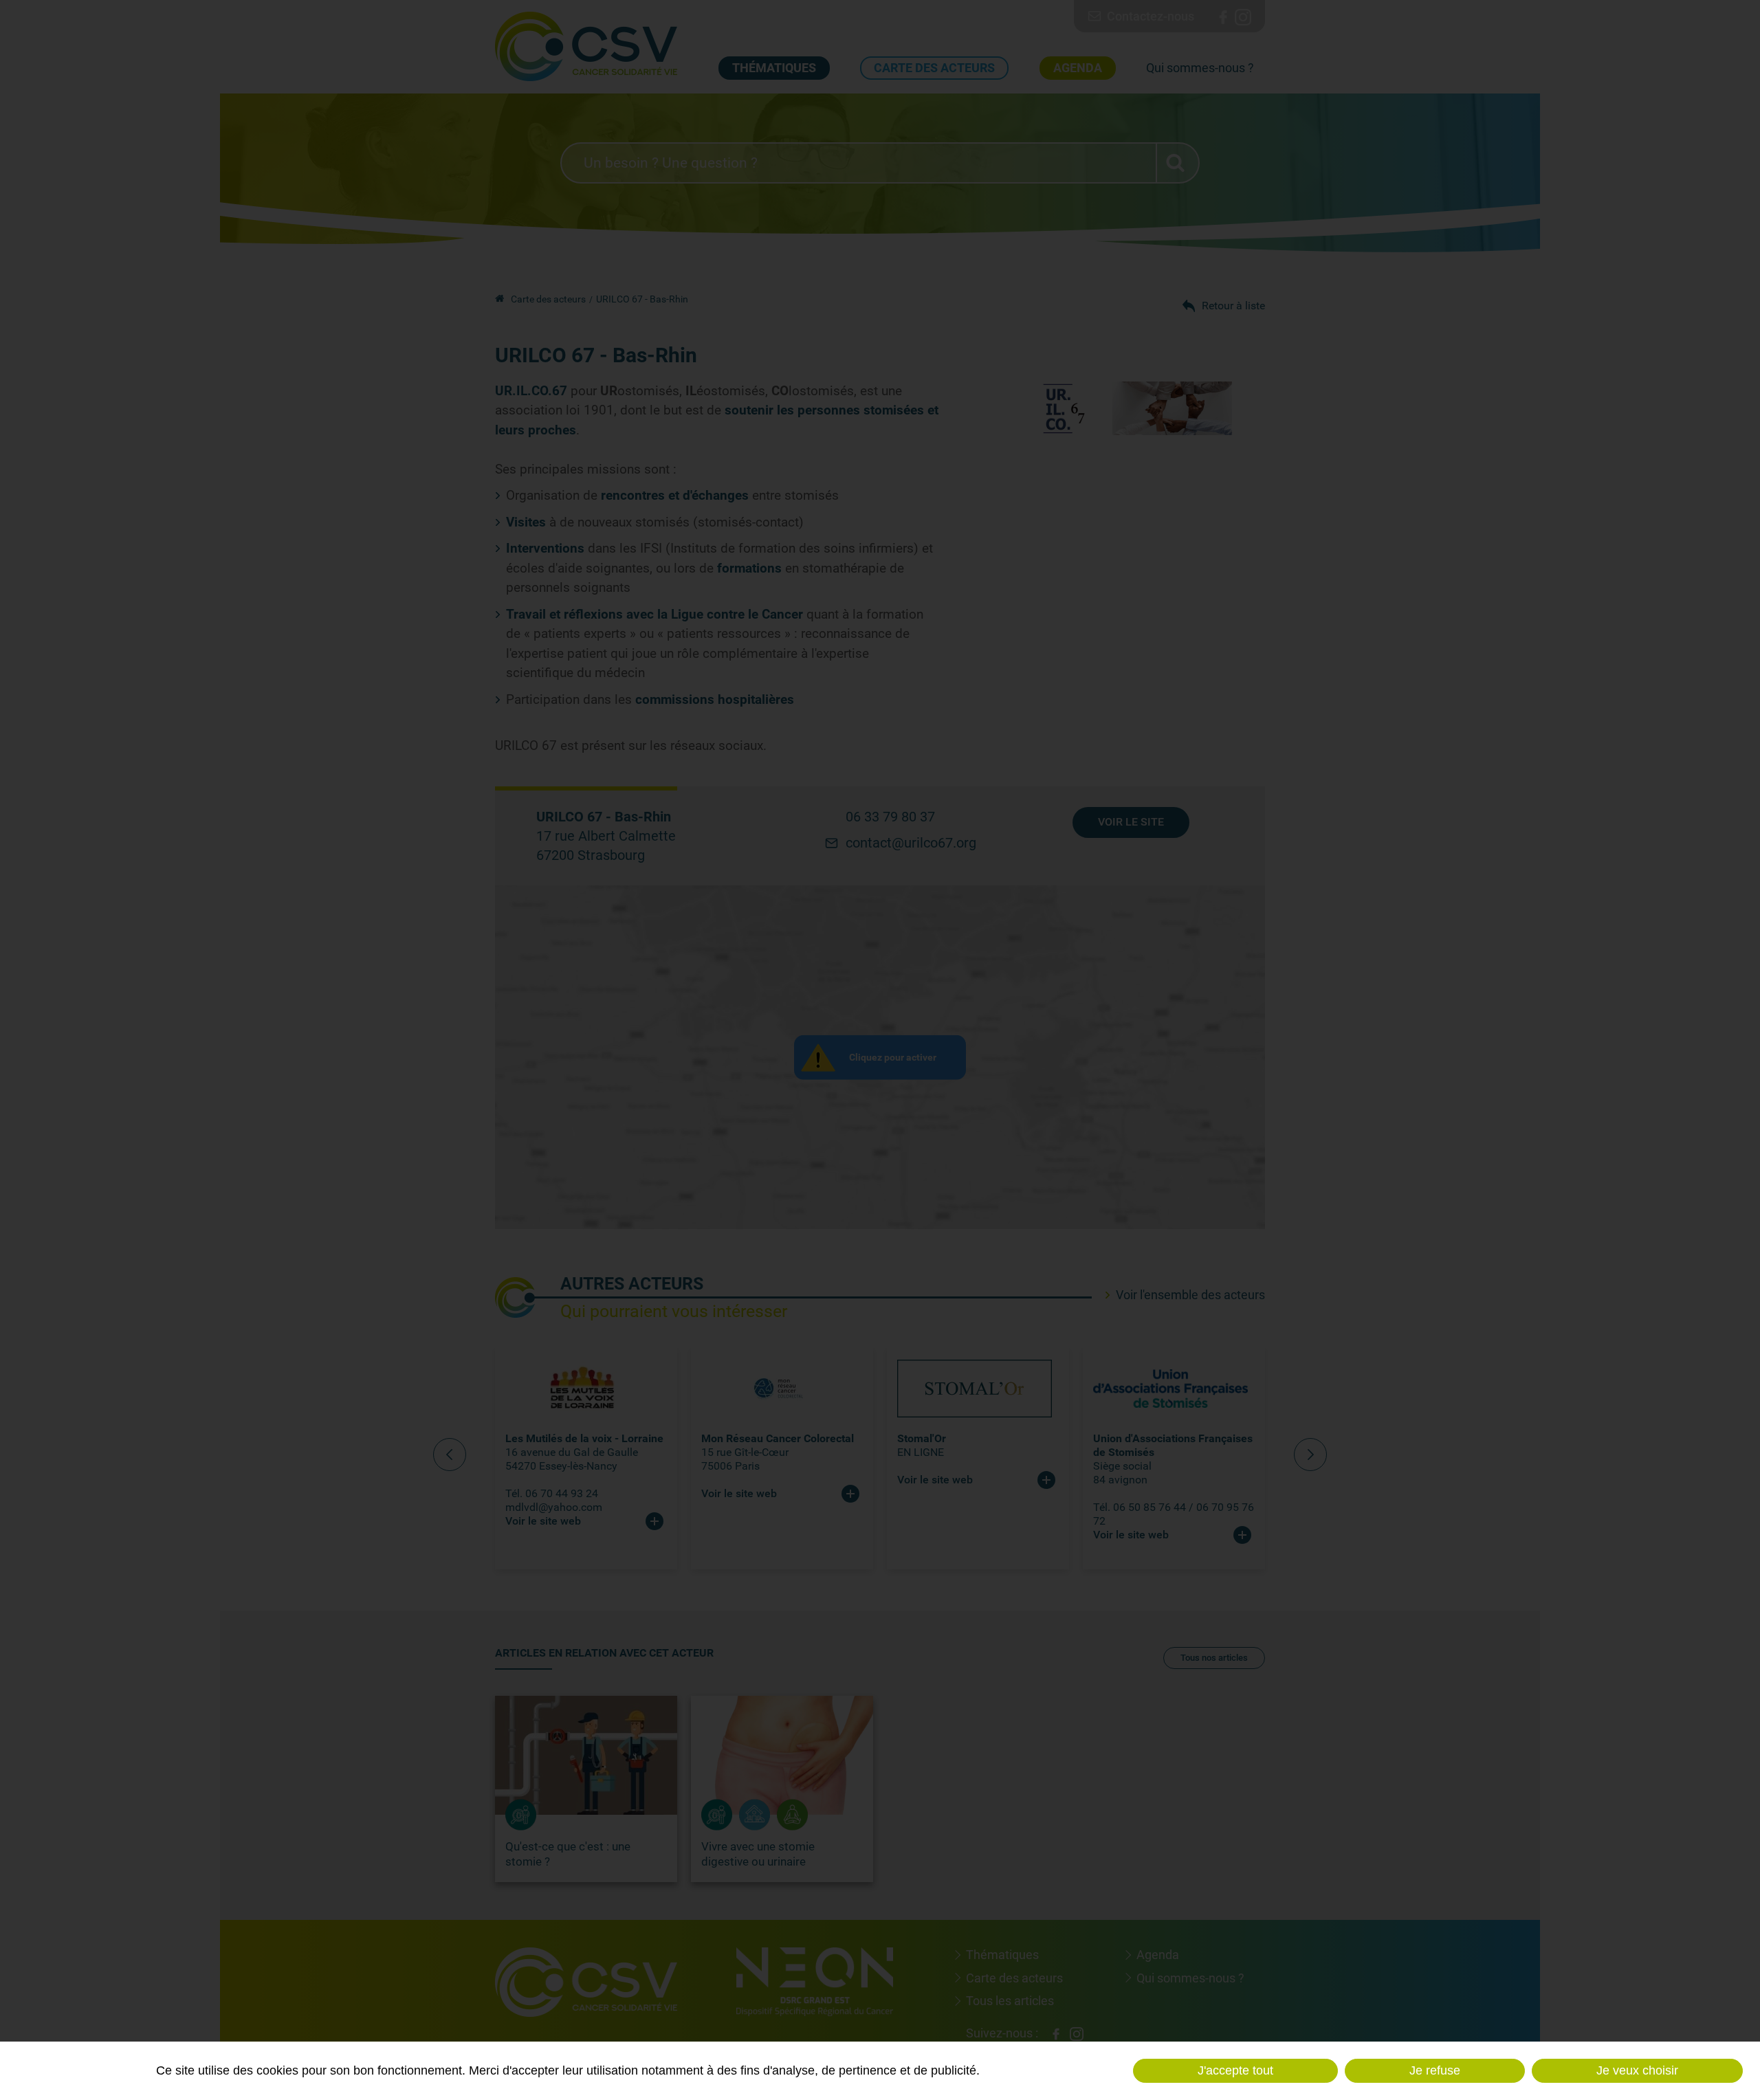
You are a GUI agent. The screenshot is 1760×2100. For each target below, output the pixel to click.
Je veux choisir (1637, 2070)
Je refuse (1435, 2070)
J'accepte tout (1235, 2070)
